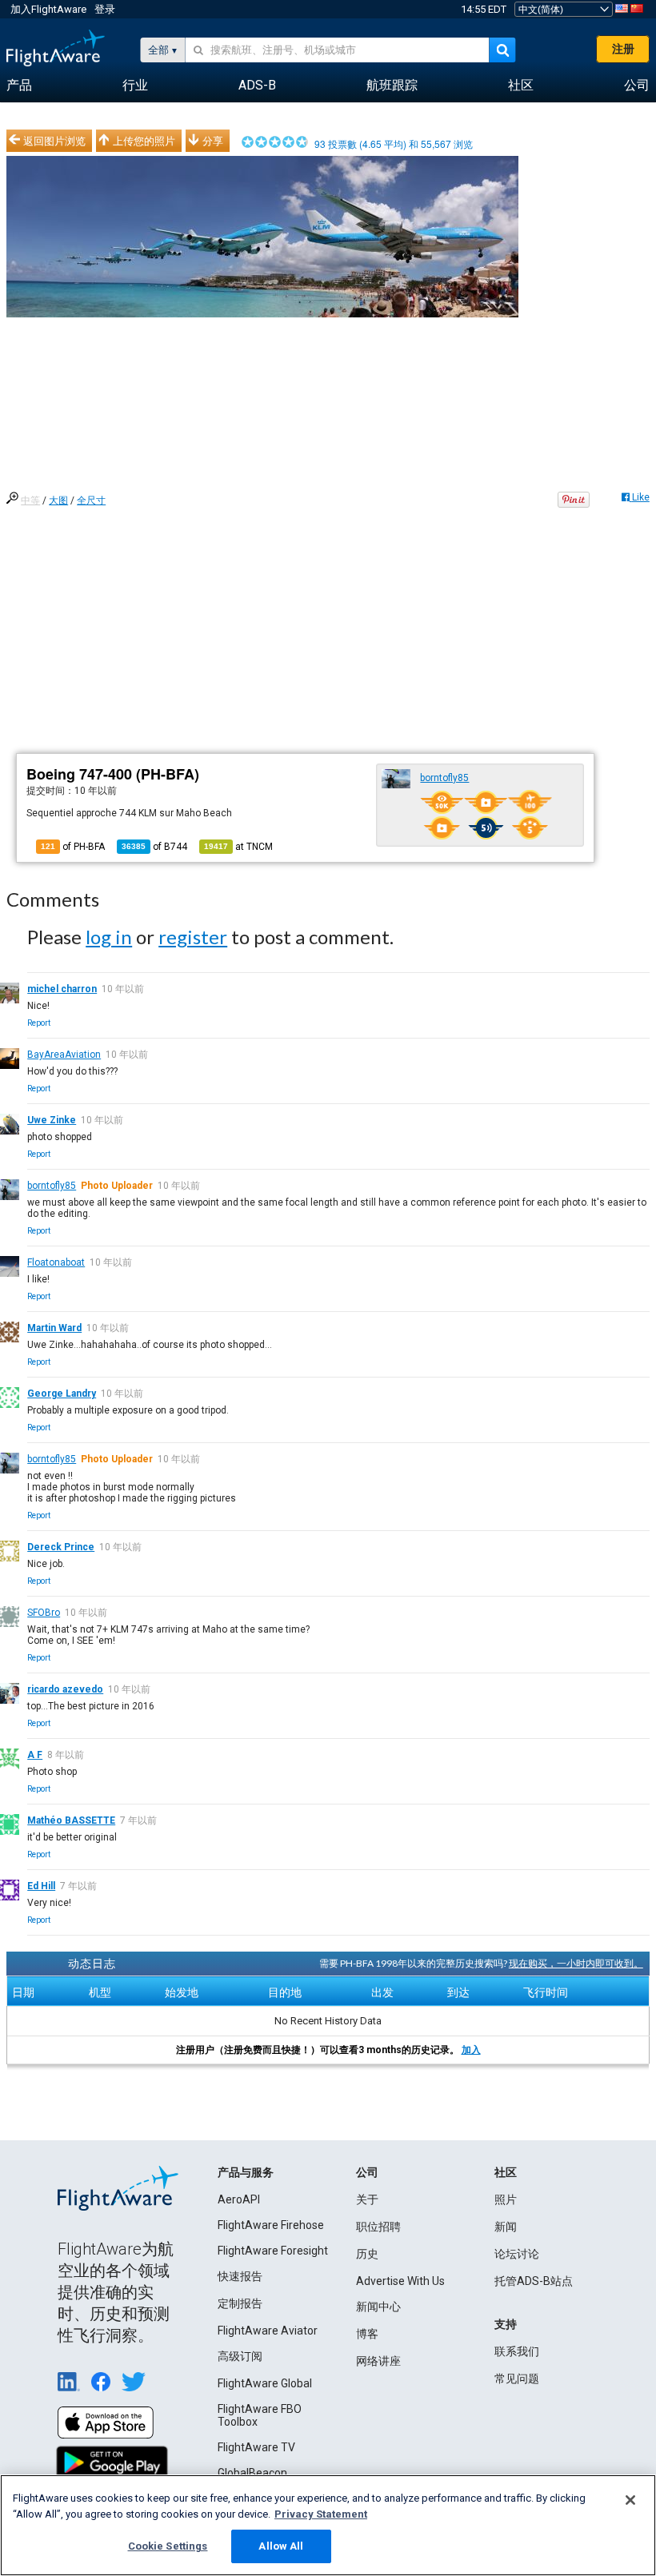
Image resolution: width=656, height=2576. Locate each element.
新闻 (506, 2227)
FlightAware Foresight (273, 2251)
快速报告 (240, 2276)
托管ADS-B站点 (534, 2281)
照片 (506, 2199)
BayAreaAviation (64, 1055)
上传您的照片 (144, 141)
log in (109, 937)
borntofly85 (444, 778)
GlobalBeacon (252, 2473)
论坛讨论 (517, 2254)
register (193, 937)
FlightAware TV (256, 2447)
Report (39, 1023)
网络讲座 (378, 2361)
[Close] (630, 2500)
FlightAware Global (265, 2383)
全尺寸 (91, 500)
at (238, 847)
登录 (105, 9)
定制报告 (240, 2303)
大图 (58, 500)
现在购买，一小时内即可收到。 (576, 1963)
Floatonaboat (56, 1262)
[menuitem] (19, 86)
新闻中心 (378, 2307)
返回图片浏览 (54, 141)
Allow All (281, 2546)
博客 (367, 2334)
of (154, 847)
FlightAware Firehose (271, 2225)
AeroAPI (239, 2199)
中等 (30, 500)
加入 (471, 2050)
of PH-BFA (73, 847)
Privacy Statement (321, 2514)
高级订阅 (240, 2356)
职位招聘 (378, 2227)
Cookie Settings (168, 2546)
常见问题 (517, 2379)
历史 (367, 2254)
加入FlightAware (48, 9)
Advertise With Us (400, 2281)
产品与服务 (246, 2172)
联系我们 (517, 2351)
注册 (623, 49)
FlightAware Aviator (268, 2331)
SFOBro (44, 1613)
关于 (367, 2199)
